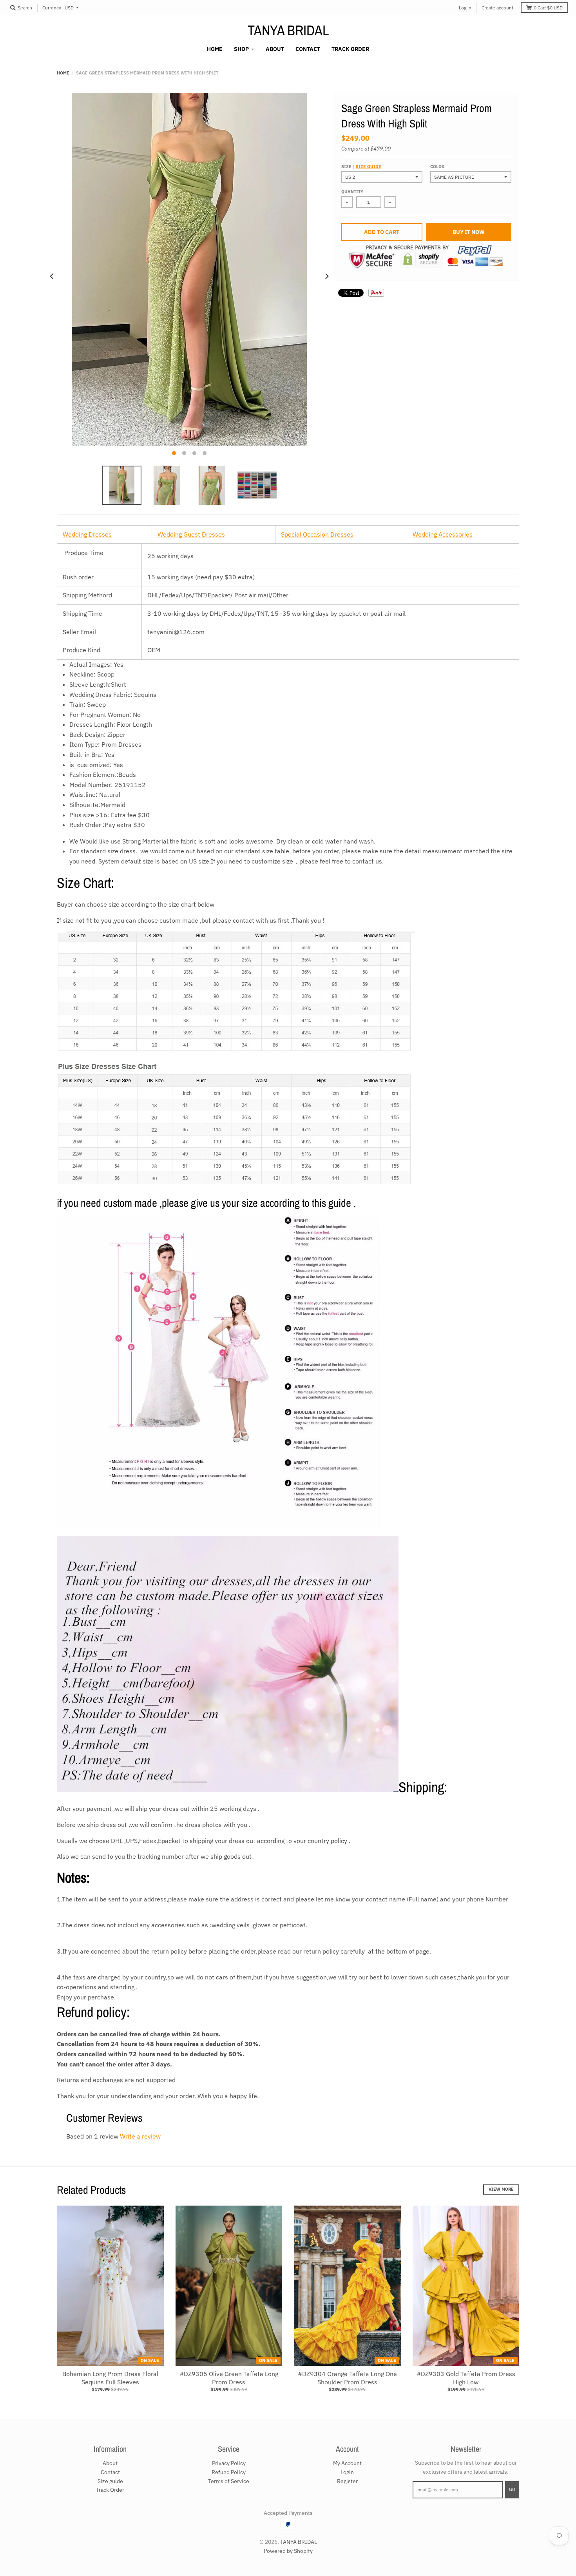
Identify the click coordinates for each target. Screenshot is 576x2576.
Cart (548, 8)
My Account (347, 2463)
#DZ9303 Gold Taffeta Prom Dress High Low (466, 2378)
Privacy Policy (229, 2463)
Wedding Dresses (87, 534)
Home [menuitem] (215, 49)
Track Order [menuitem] (350, 49)
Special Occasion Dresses (317, 534)
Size (361, 167)
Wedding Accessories (443, 534)
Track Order (110, 2490)
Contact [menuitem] (308, 49)
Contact (110, 2472)
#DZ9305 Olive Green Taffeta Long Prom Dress (229, 2378)
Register (347, 2481)
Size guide (369, 167)
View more (501, 2189)
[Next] (326, 276)
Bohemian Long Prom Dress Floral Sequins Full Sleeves (110, 2378)
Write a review (140, 2136)
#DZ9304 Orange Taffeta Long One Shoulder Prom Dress (347, 2378)
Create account (497, 8)
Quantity (352, 192)
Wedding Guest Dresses (191, 534)
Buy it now (469, 232)
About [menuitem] (275, 49)
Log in (465, 8)
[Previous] (52, 276)
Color (437, 167)
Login (347, 2472)
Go (512, 2489)
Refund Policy (229, 2472)
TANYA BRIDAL (288, 30)
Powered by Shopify (288, 2551)
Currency (52, 8)
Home (63, 73)
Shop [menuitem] (241, 49)
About (110, 2463)
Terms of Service (229, 2481)
